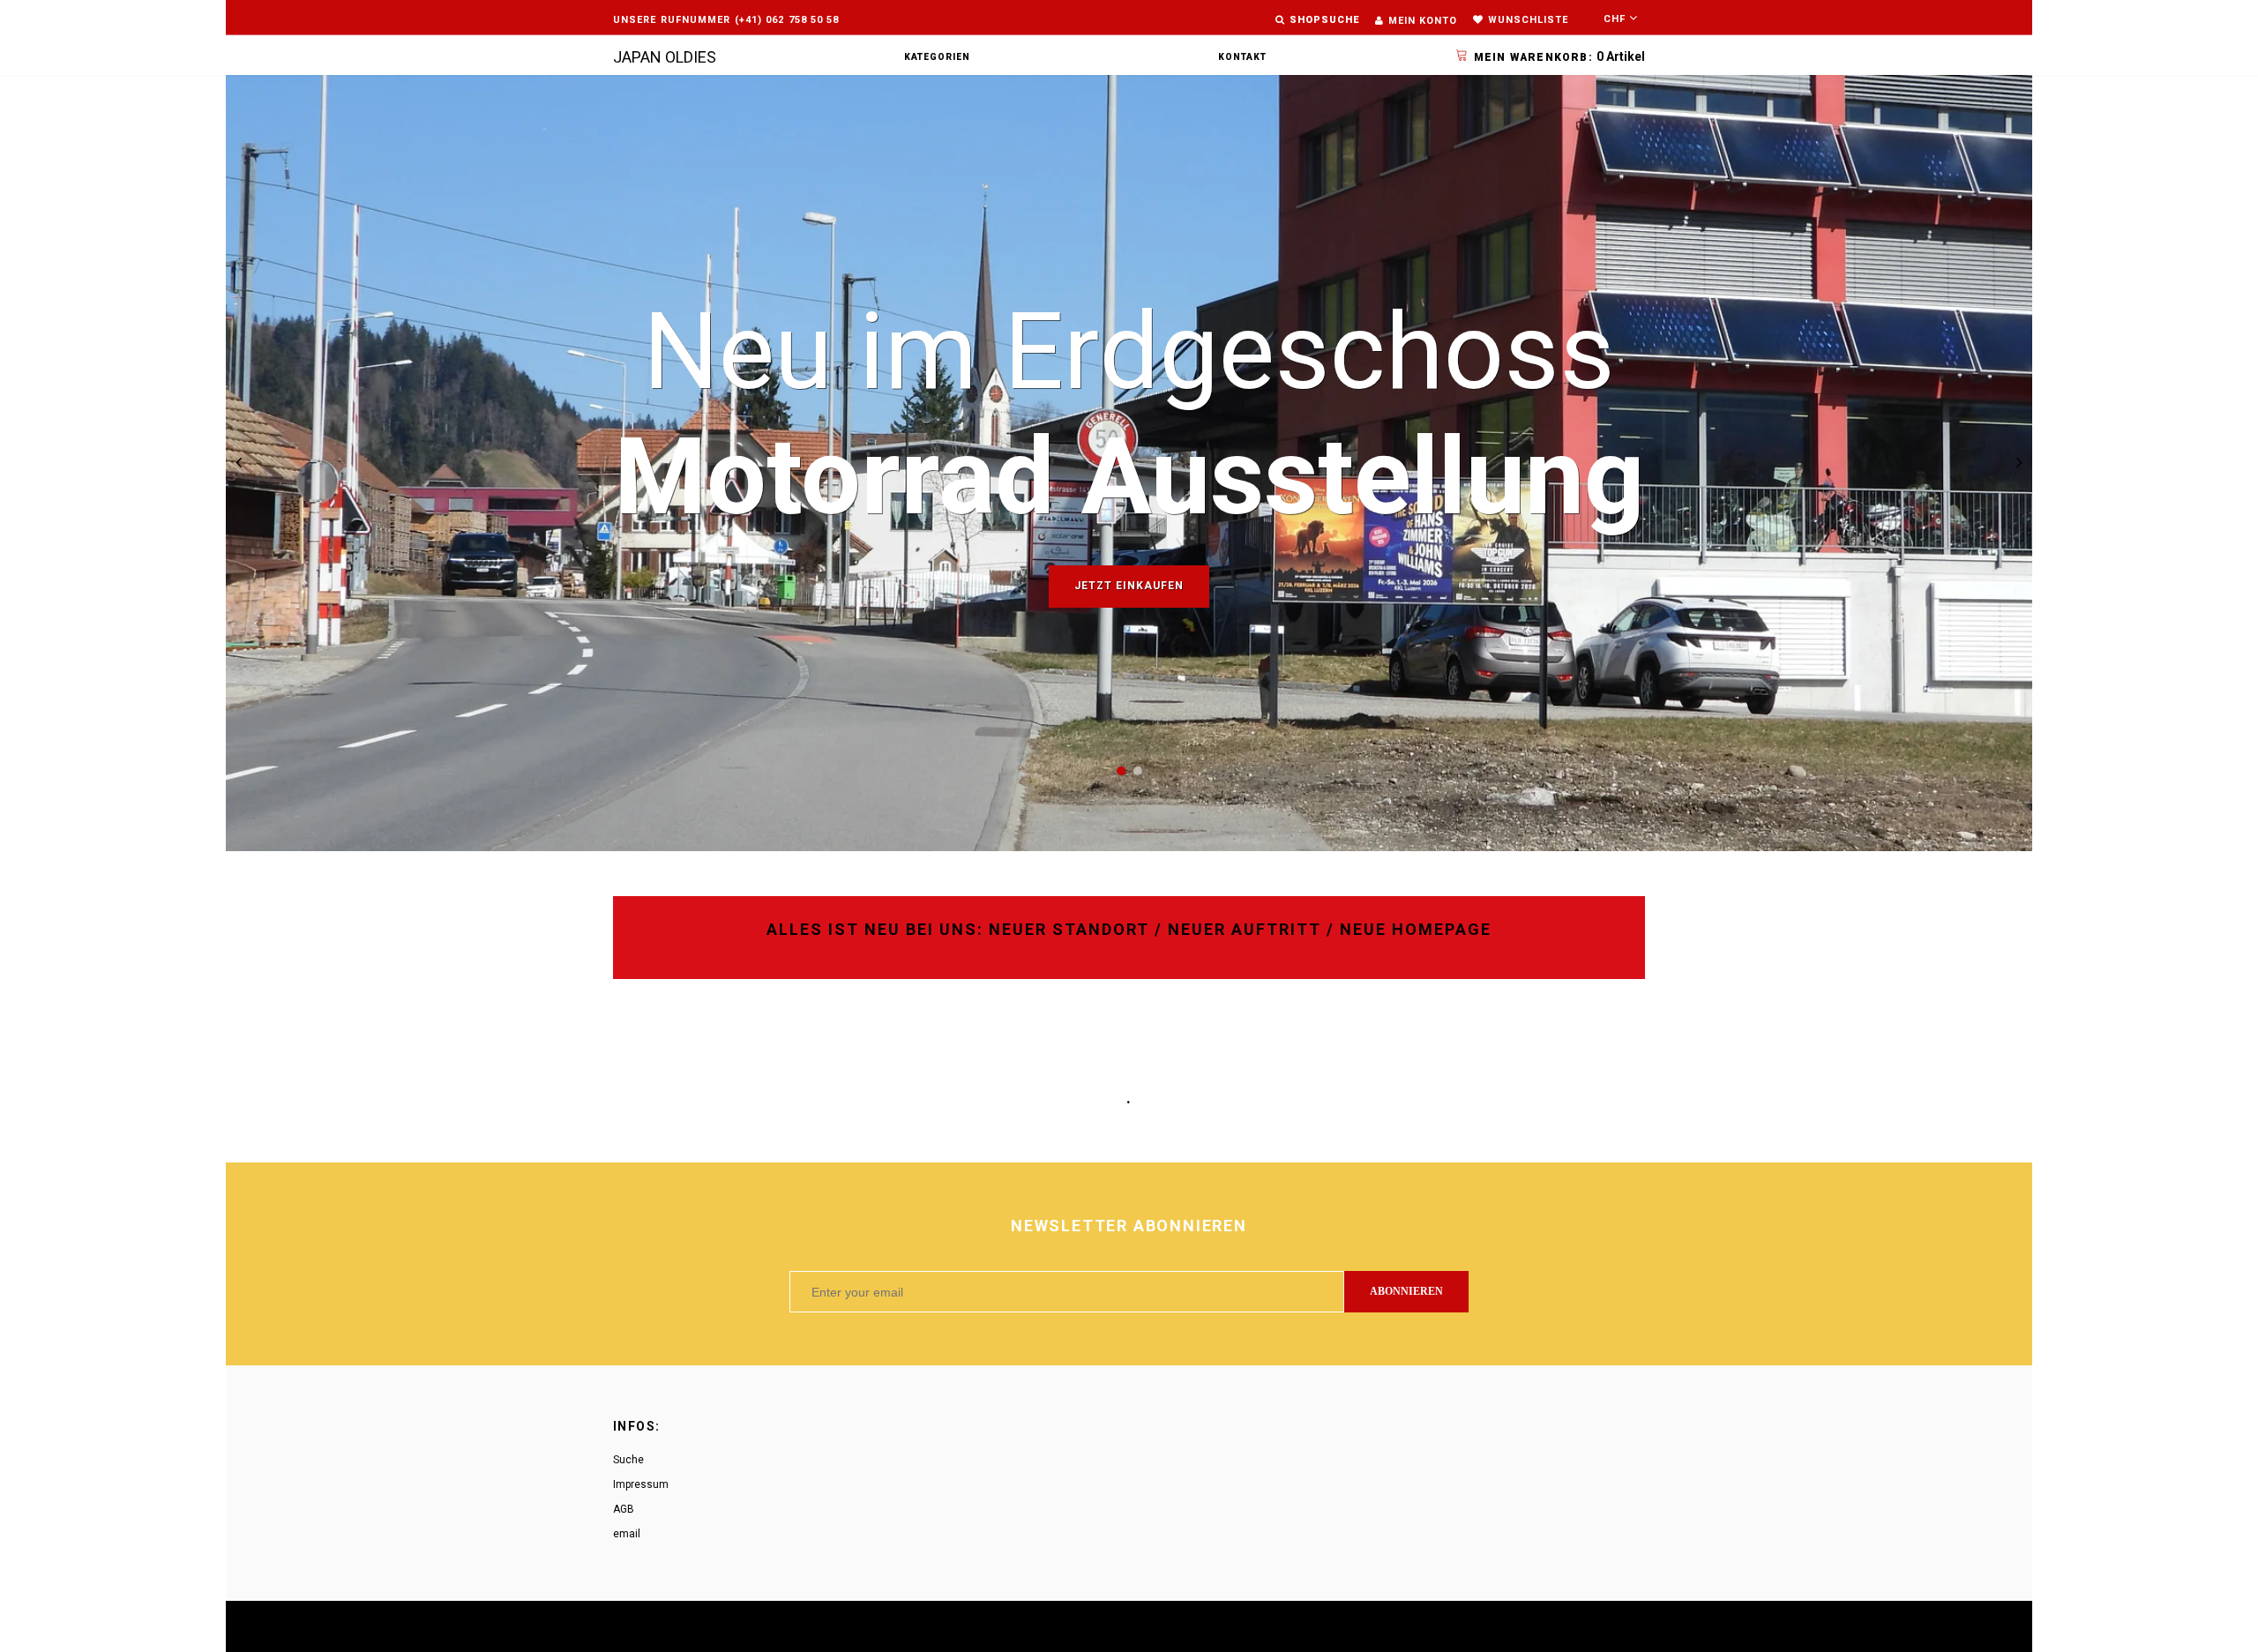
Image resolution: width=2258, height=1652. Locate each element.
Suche (628, 1460)
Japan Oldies (665, 57)
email (627, 1534)
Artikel (1559, 56)
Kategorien (937, 57)
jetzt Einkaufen (1129, 586)
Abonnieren (1406, 1291)
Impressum (641, 1484)
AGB (624, 1509)
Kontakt (1242, 57)
